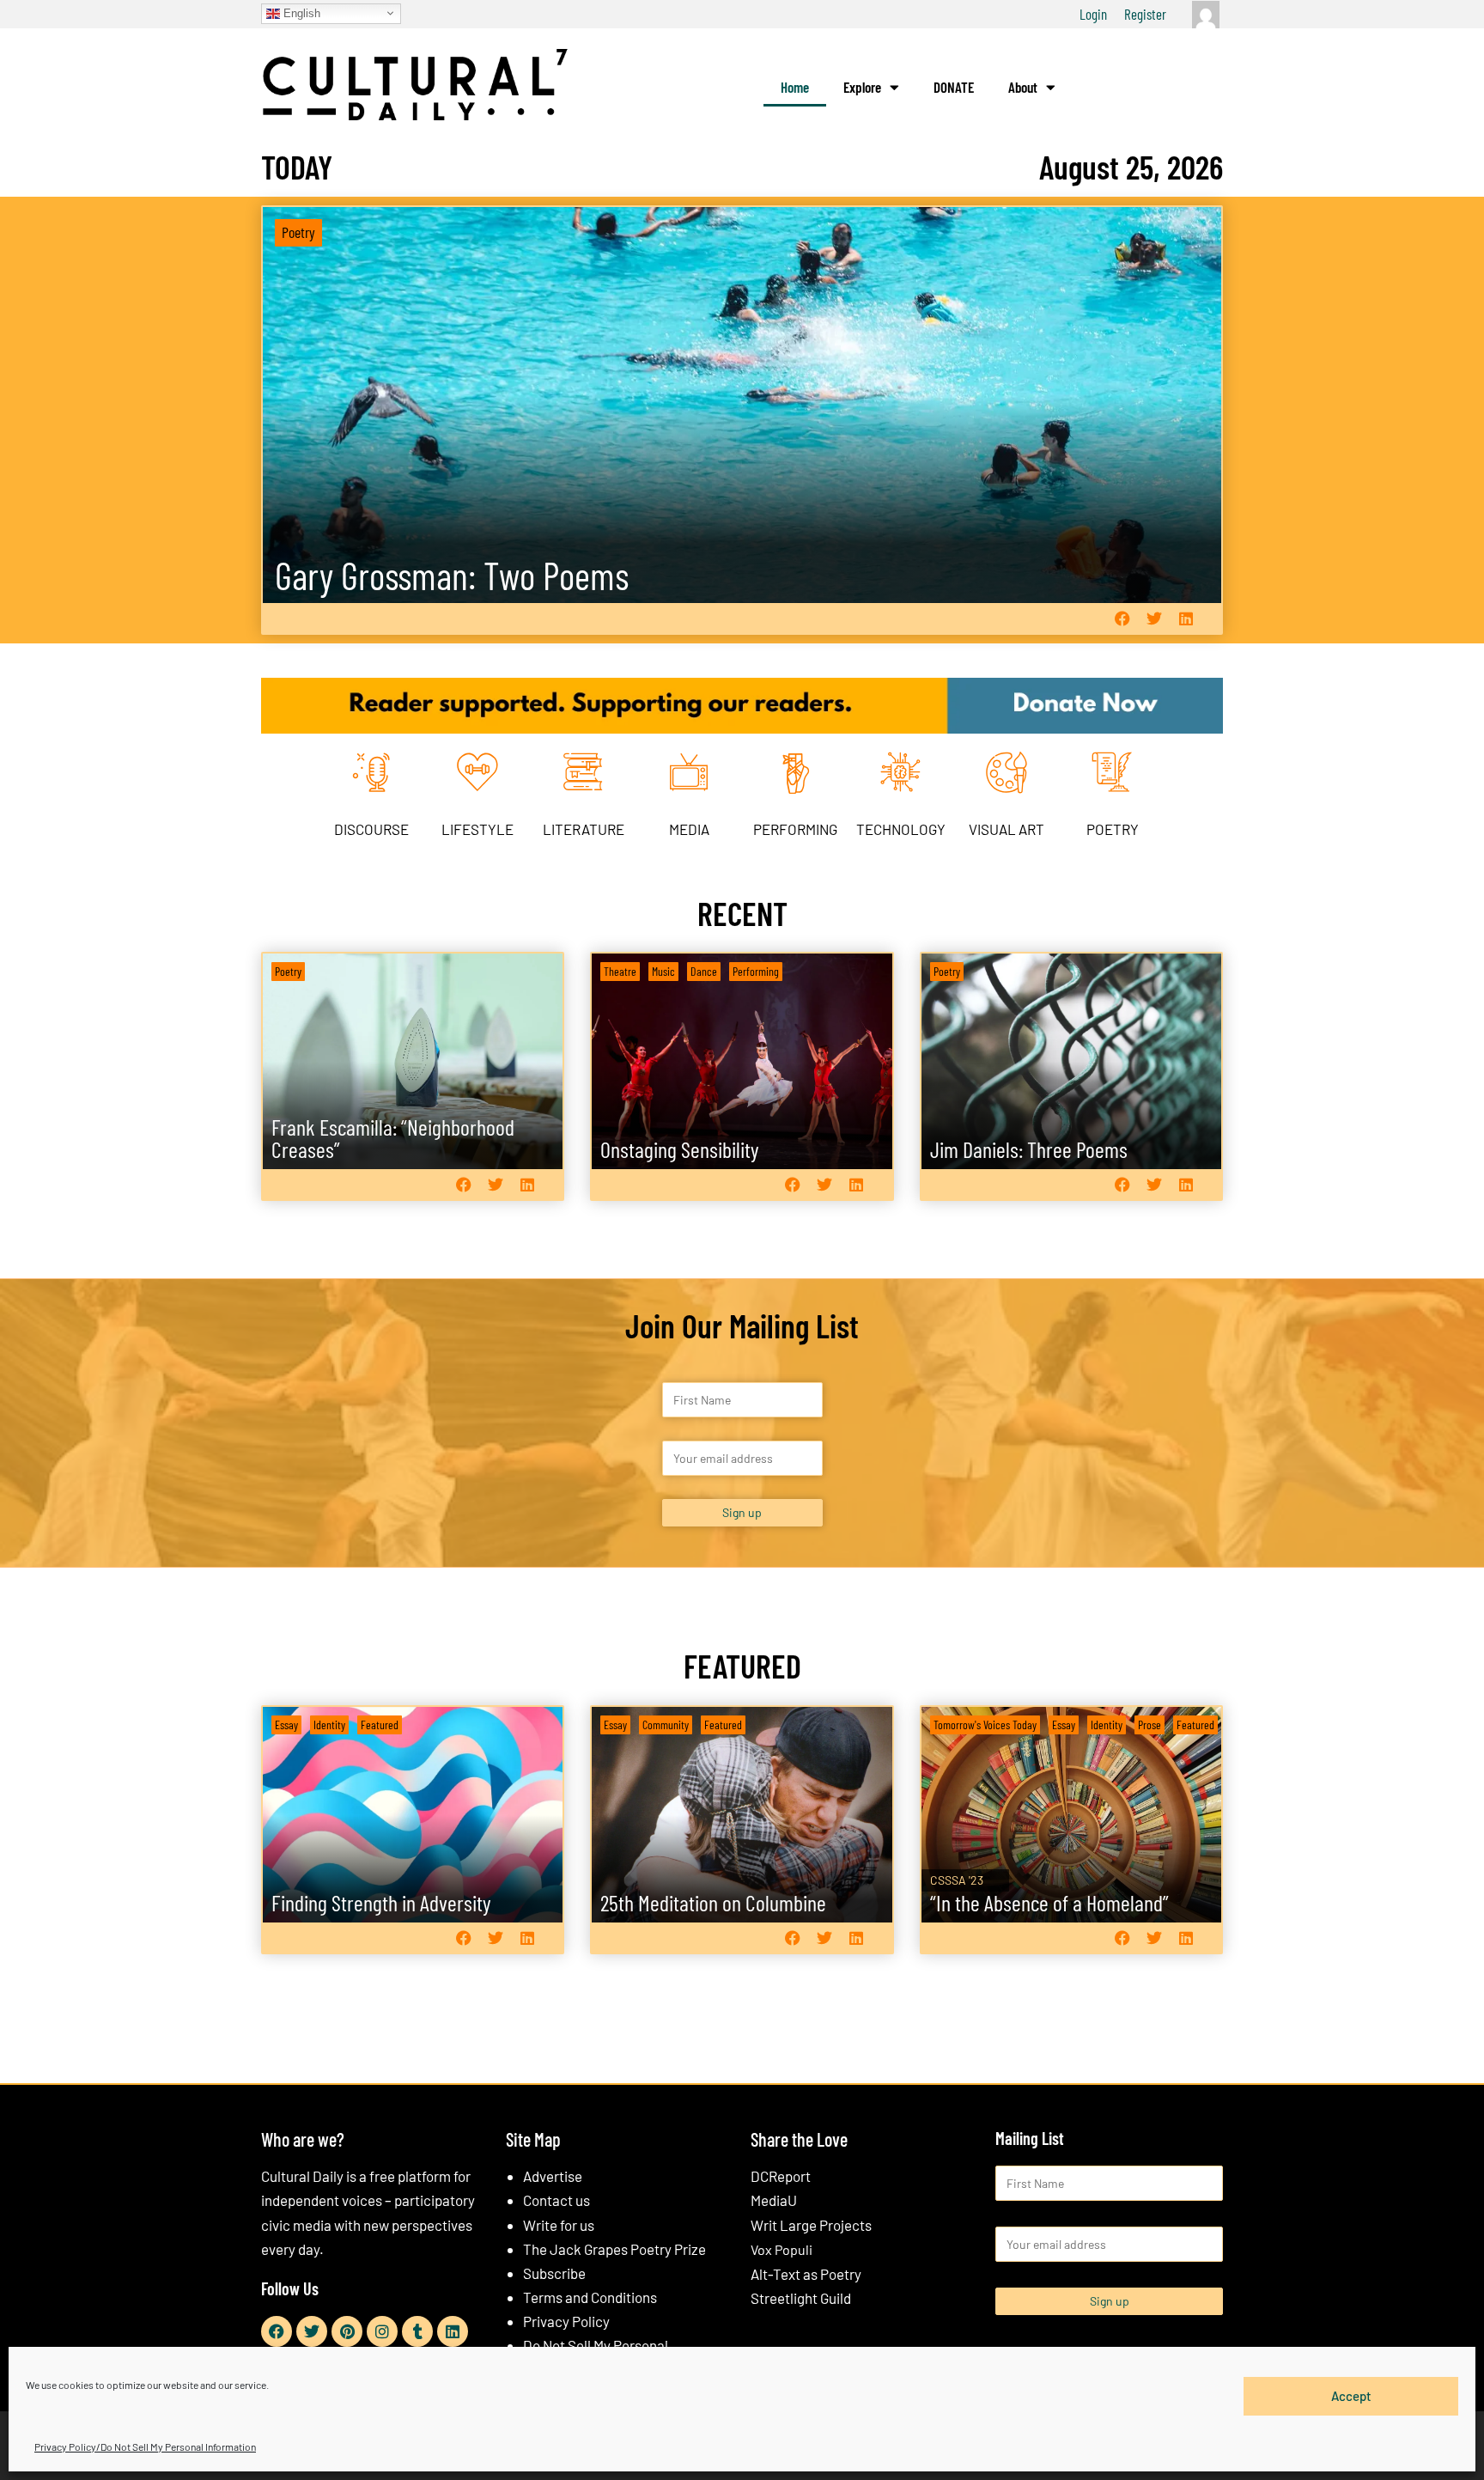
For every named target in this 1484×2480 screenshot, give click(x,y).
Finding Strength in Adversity (381, 1902)
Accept (1351, 2396)
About (1023, 87)
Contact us (556, 2200)
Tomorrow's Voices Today (985, 1724)
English (300, 12)
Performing (756, 971)
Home (795, 87)
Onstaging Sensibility (680, 1149)
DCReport (781, 2176)
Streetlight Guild (801, 2298)
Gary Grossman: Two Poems (452, 575)
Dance (704, 971)
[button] (1122, 619)
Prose (1149, 1724)
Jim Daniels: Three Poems (1029, 1149)
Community (666, 1724)
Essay (286, 1724)
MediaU (774, 2200)
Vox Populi (782, 2249)
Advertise (553, 2176)
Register (1145, 14)
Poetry (298, 232)
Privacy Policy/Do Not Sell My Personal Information (145, 2446)
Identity (329, 1724)
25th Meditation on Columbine (713, 1902)
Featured (380, 1724)
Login (1093, 14)
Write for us (559, 2225)
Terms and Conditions (590, 2297)
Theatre (620, 971)
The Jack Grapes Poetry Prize (614, 2249)
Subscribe (554, 2273)
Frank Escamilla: (393, 1138)
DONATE (954, 87)
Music (663, 971)
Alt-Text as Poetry (806, 2274)
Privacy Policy (566, 2321)
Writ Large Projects (811, 2225)
